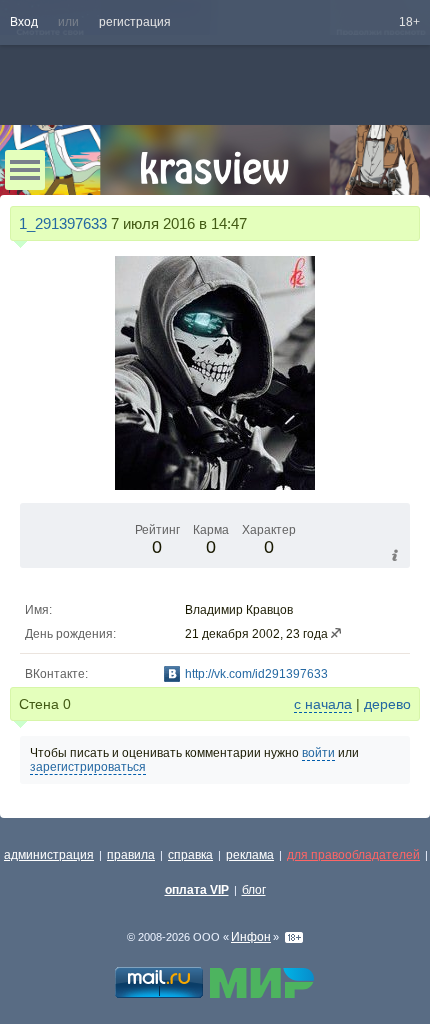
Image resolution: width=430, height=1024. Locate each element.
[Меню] (25, 170)
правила (131, 855)
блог (254, 890)
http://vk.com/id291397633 (256, 674)
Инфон (251, 937)
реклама (250, 855)
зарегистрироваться (88, 767)
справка (190, 855)
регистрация (135, 22)
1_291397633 (63, 223)
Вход (24, 22)
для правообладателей (353, 855)
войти (318, 753)
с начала (323, 704)
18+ (409, 22)
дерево (387, 704)
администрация (49, 855)
